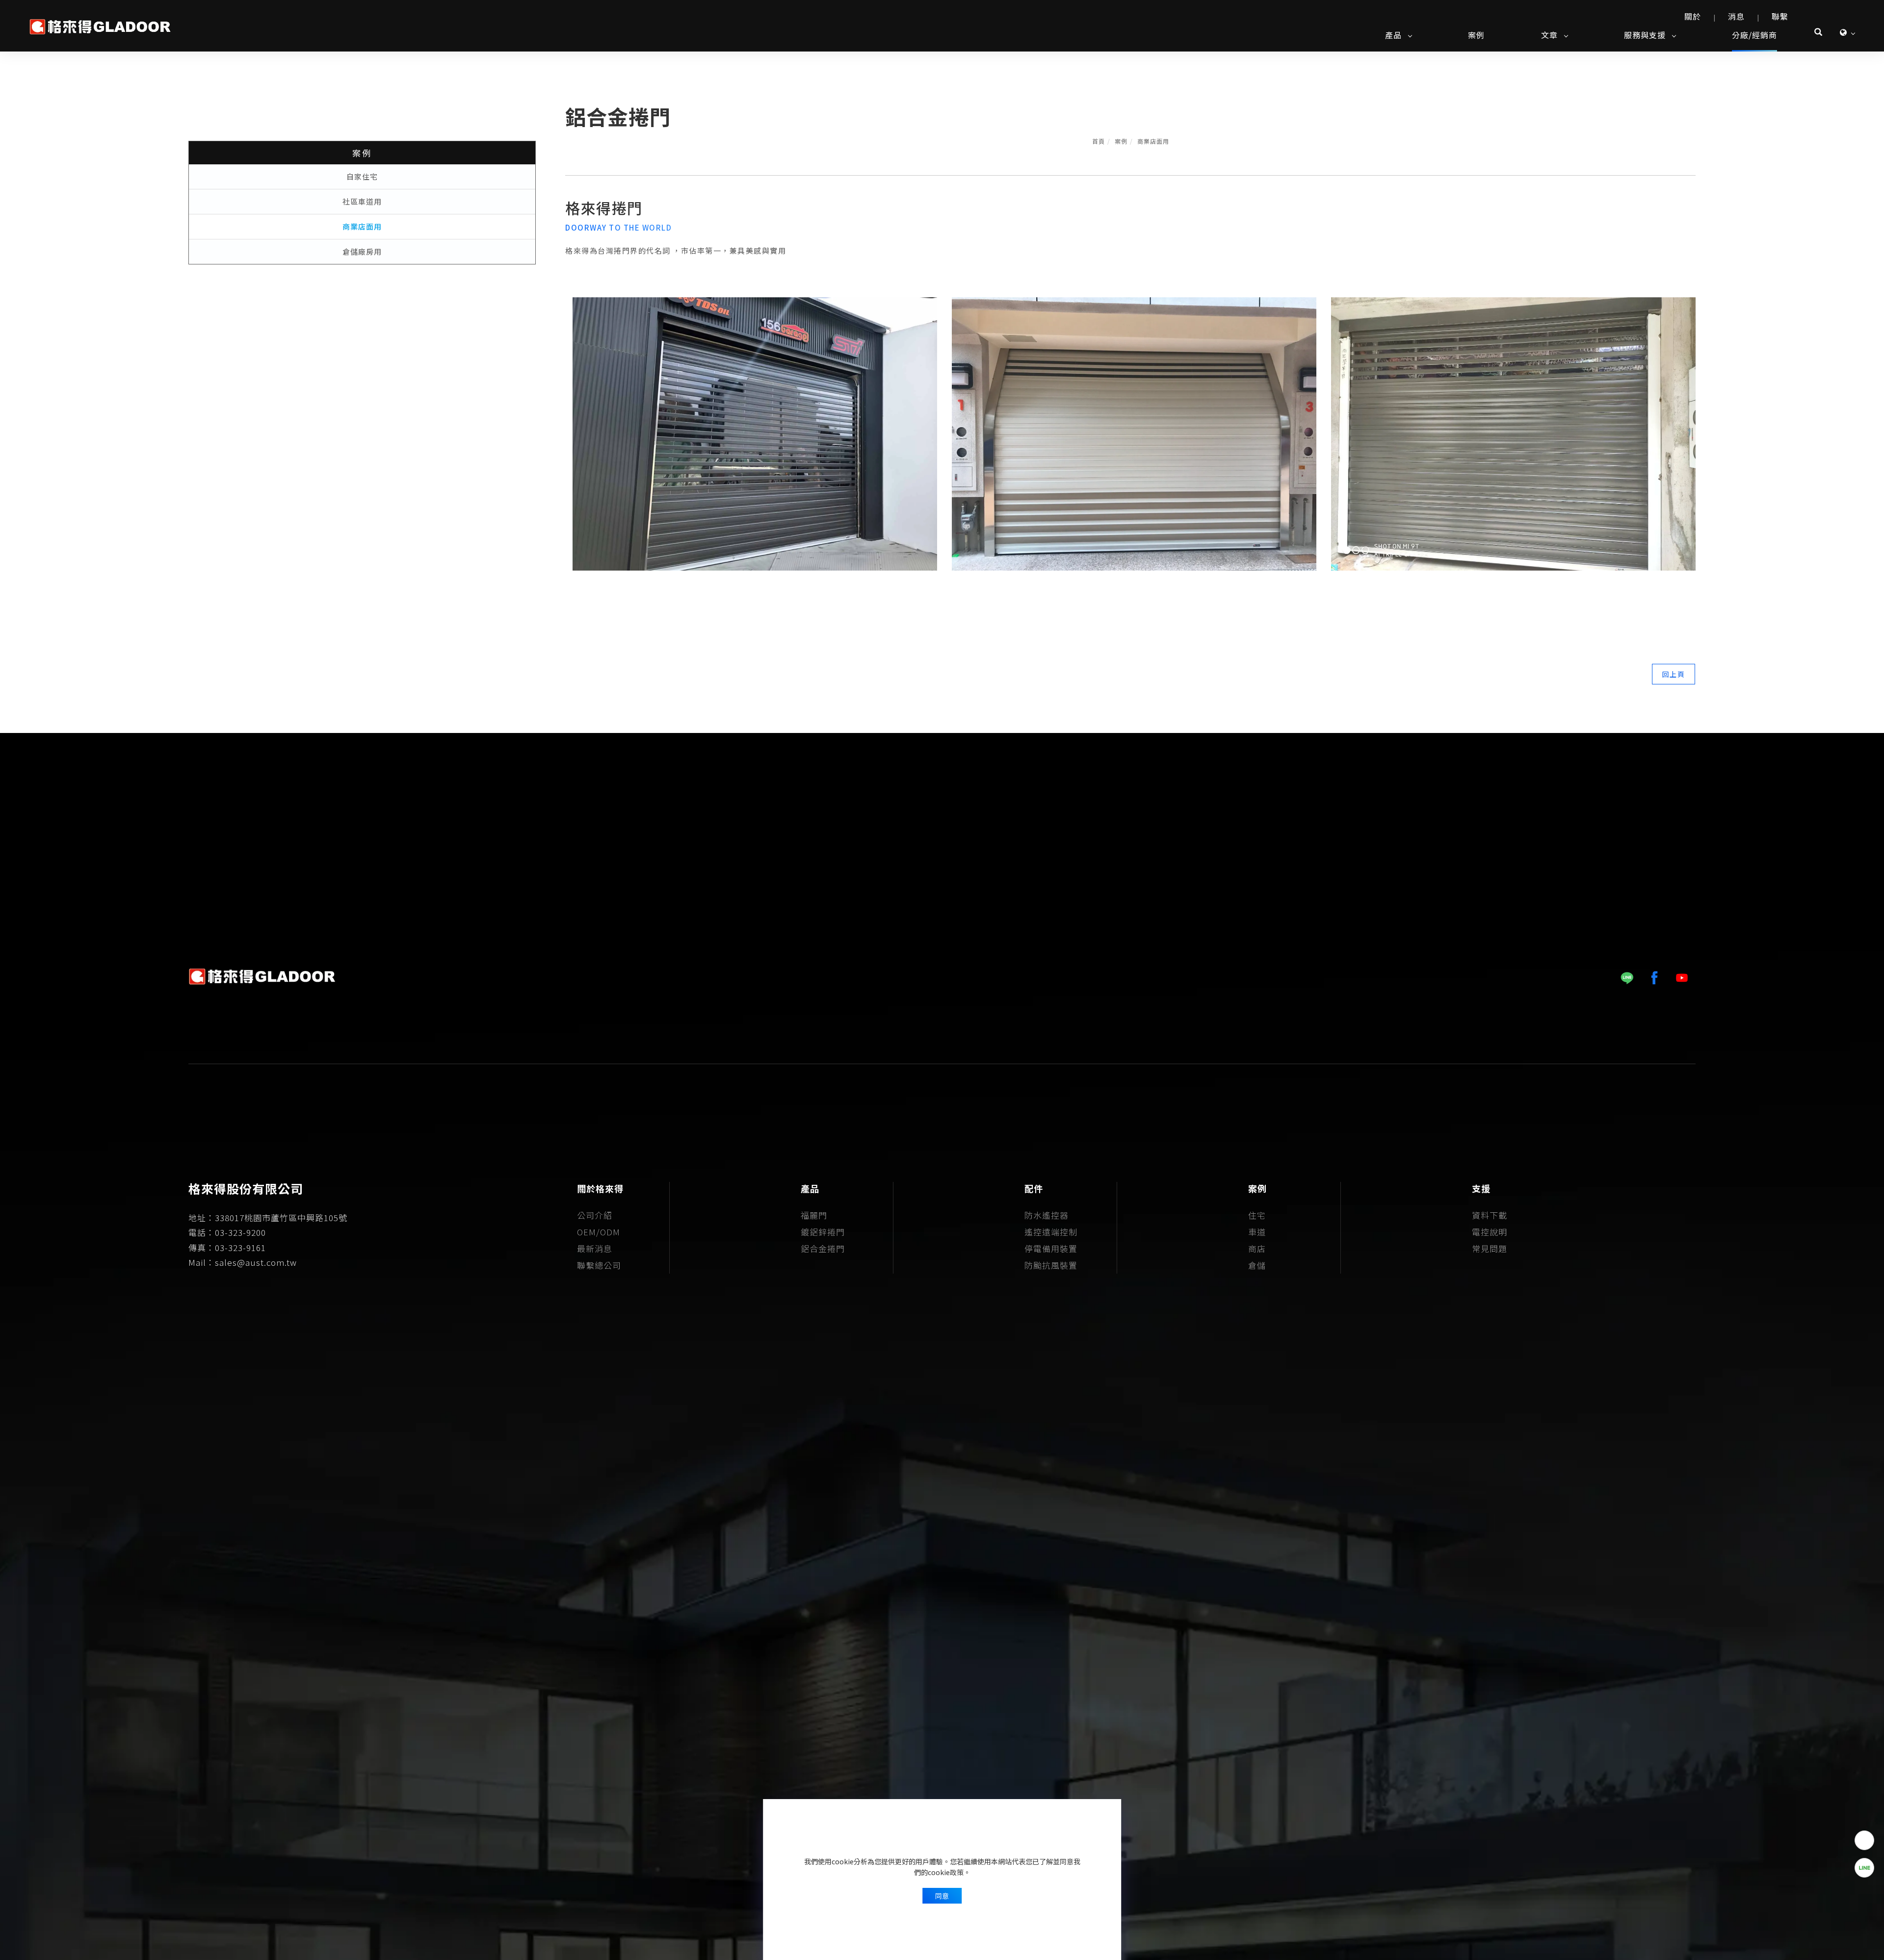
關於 (1693, 16)
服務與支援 (1645, 35)
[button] (1819, 33)
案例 (1476, 35)
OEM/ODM (599, 1232)
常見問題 (1490, 1248)
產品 (1393, 35)
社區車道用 (362, 201)
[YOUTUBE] (1682, 978)
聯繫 (1780, 16)
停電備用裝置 (1051, 1248)
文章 (1549, 35)
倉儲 (1257, 1265)
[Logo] (101, 25)
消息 (1736, 16)
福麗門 (814, 1215)
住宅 (1257, 1215)
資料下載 (1490, 1215)
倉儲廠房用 (362, 251)
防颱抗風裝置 (1051, 1265)
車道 (1257, 1232)
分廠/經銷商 (1754, 35)
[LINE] (1627, 978)
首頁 (1099, 141)
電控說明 (1490, 1232)
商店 (1257, 1248)
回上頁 (1674, 674)
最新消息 (595, 1248)
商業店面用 (1153, 141)
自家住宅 (362, 176)
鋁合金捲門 (823, 1248)
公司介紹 (595, 1215)
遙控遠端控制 (1051, 1232)
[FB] (1654, 978)
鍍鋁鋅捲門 (823, 1232)
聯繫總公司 (599, 1265)
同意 (942, 1896)
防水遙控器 (1047, 1215)
